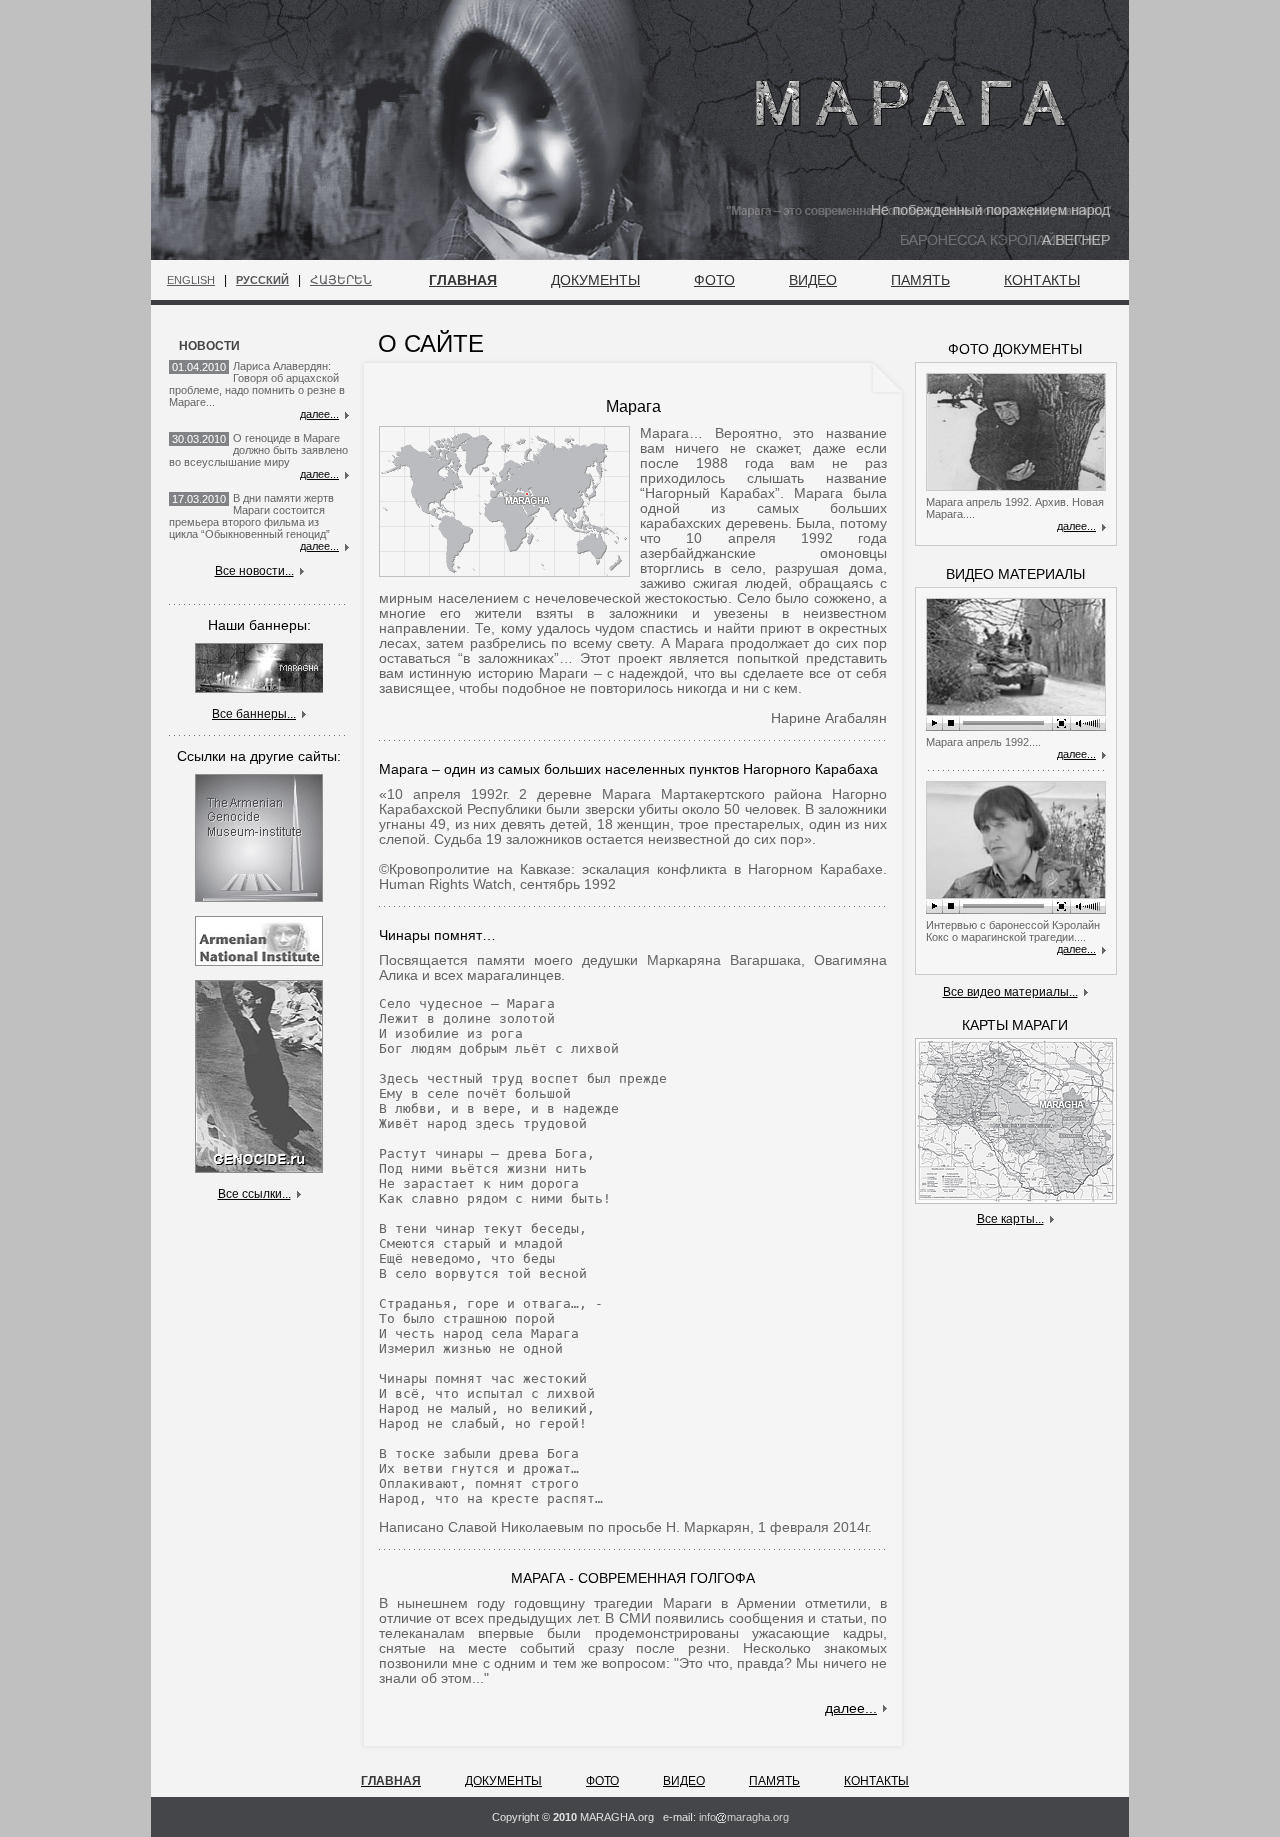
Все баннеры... (254, 714)
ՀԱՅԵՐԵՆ (341, 280)
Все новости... (254, 571)
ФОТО (714, 280)
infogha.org (744, 1817)
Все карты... (1010, 1219)
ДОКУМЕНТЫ (595, 280)
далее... (319, 414)
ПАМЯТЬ (920, 280)
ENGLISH (191, 280)
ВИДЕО (813, 280)
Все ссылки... (254, 1194)
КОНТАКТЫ (1042, 280)
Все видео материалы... (1010, 992)
